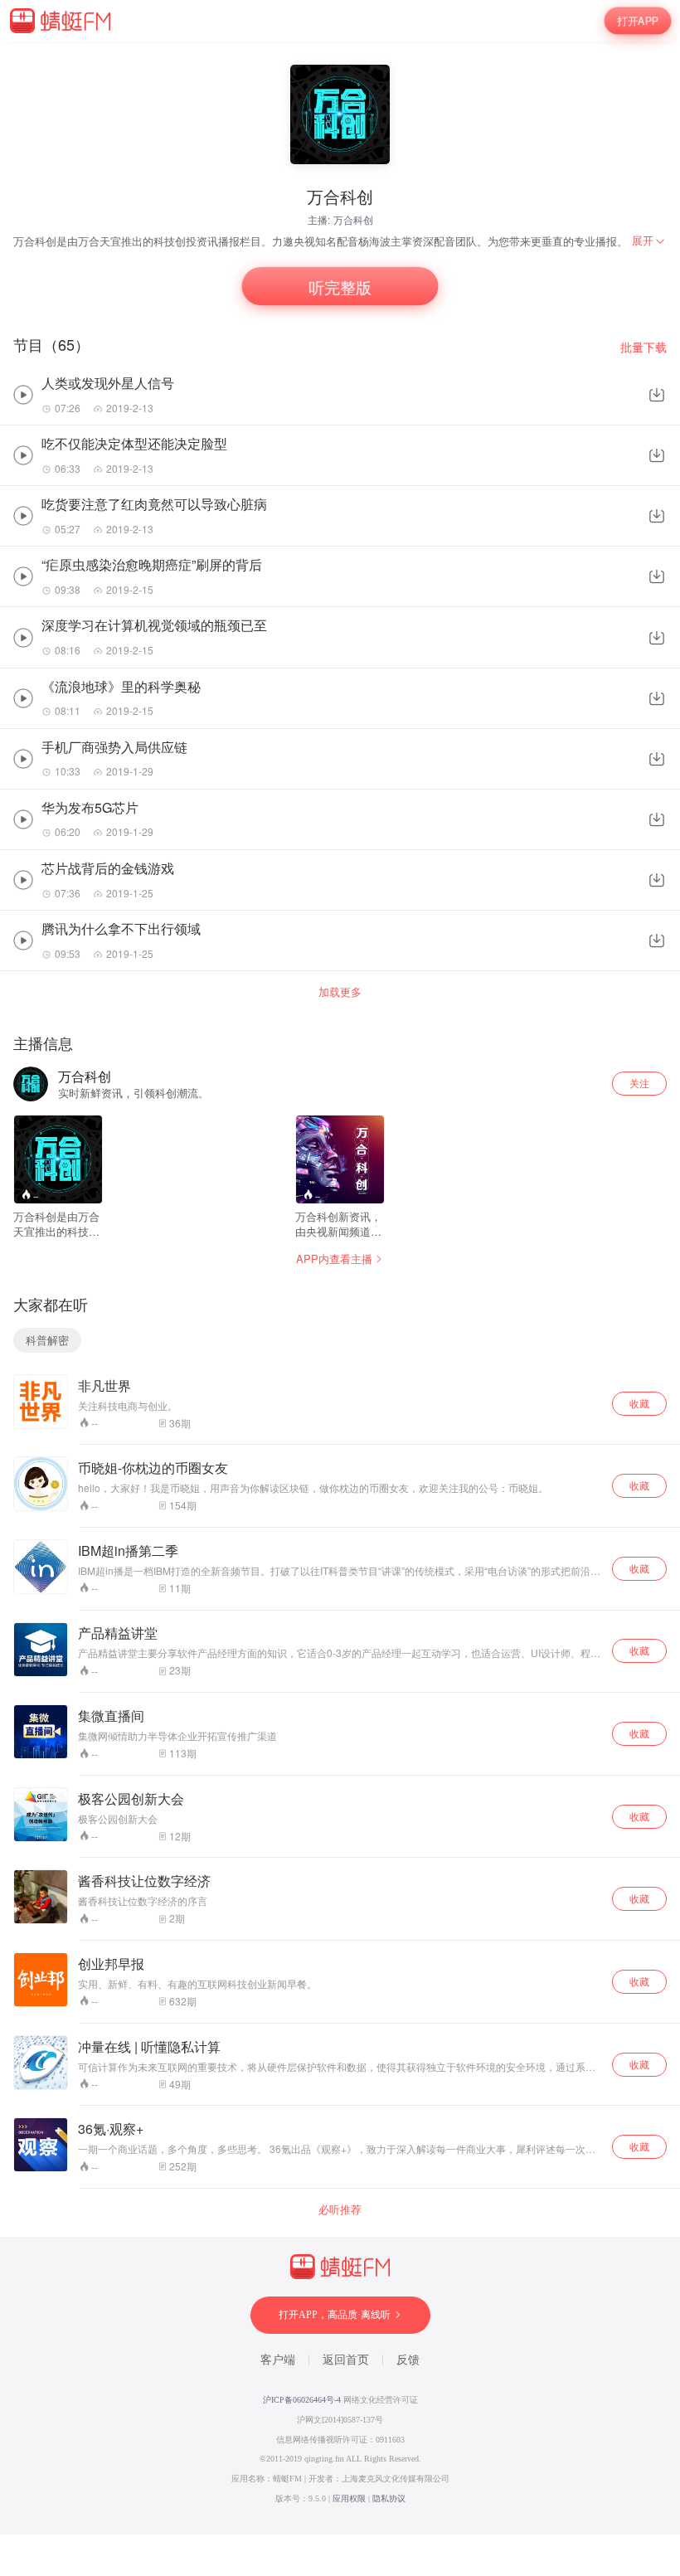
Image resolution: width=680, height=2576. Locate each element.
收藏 (639, 1403)
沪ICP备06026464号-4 (302, 2400)
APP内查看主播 (334, 1259)
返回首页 (346, 2360)
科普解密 (47, 1340)
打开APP (638, 20)
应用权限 (349, 2498)
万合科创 (353, 219)
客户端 (278, 2360)
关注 (639, 1083)
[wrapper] (340, 1288)
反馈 (408, 2360)
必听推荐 (340, 2209)
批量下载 (644, 347)
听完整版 (340, 286)
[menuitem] (649, 241)
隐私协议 (389, 2498)
